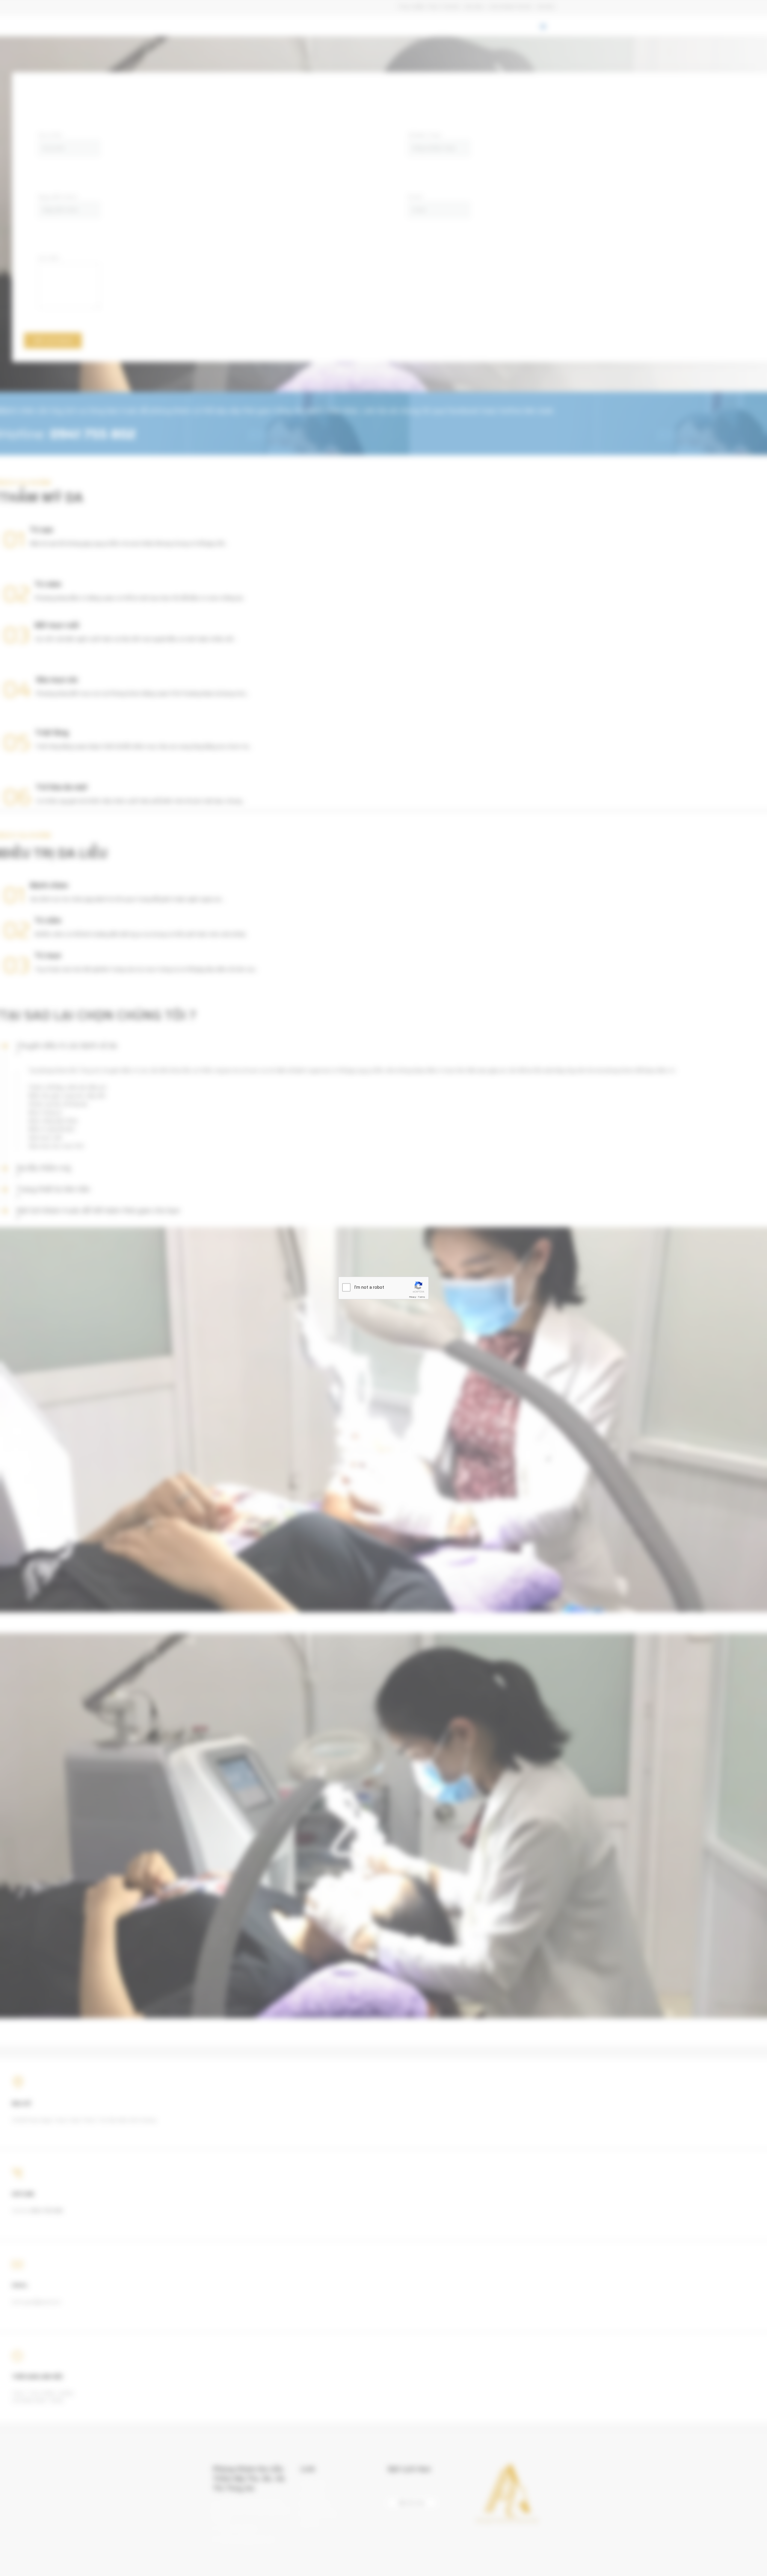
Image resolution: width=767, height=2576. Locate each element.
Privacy (413, 1297)
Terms (422, 1297)
